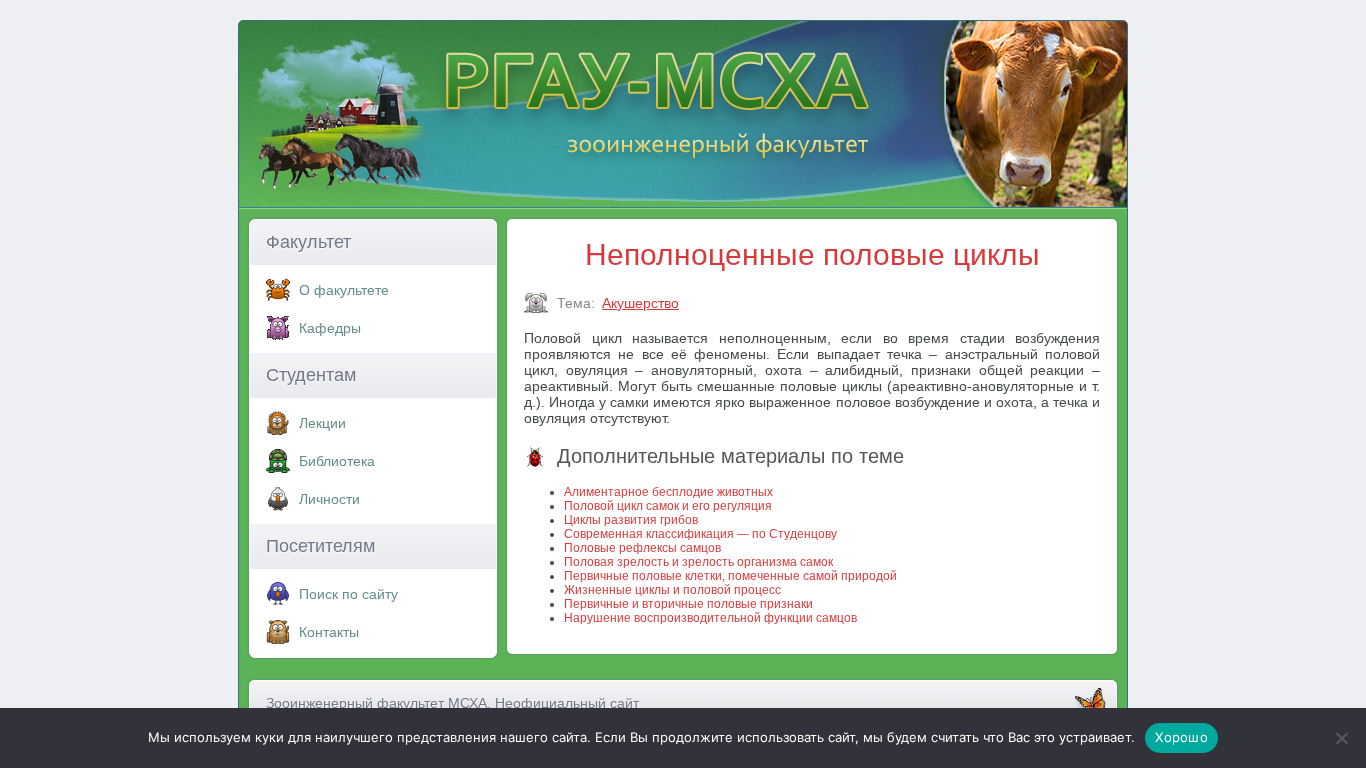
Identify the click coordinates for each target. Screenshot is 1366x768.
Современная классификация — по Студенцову (700, 534)
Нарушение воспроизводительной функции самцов (710, 618)
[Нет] (1341, 738)
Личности (329, 499)
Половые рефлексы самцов (642, 548)
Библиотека (337, 461)
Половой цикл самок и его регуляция (668, 506)
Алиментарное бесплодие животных (668, 492)
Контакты (329, 632)
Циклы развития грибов (631, 520)
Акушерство (640, 303)
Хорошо (1181, 737)
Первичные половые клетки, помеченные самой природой (730, 576)
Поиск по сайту (348, 594)
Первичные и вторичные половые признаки (688, 604)
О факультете (344, 290)
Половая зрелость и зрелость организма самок (698, 562)
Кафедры (330, 328)
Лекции (322, 423)
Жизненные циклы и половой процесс (672, 590)
